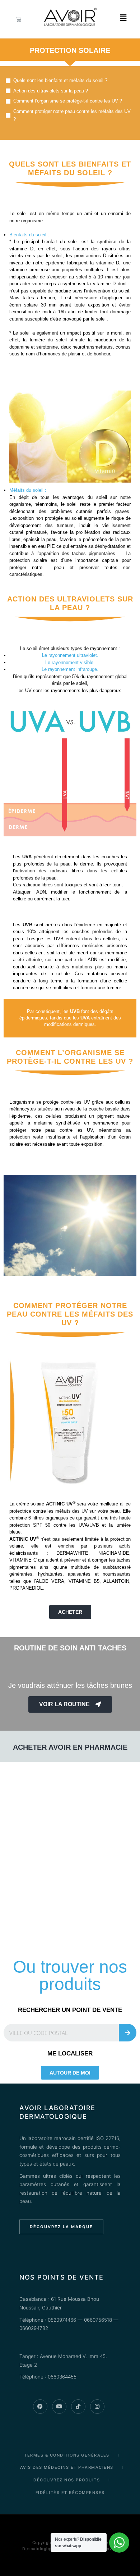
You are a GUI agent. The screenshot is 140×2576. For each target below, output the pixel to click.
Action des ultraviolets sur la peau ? (51, 91)
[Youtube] (59, 2407)
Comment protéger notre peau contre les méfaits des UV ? (72, 115)
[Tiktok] (78, 2407)
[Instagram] (97, 2407)
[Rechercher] (128, 2033)
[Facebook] (40, 2407)
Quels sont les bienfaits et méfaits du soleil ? (60, 80)
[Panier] (18, 19)
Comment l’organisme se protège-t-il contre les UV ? (68, 101)
